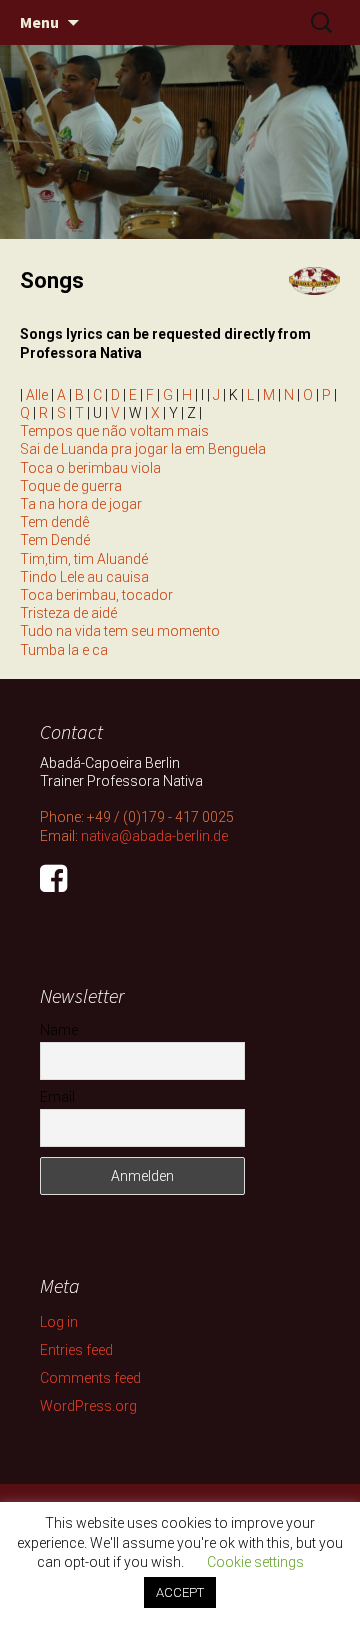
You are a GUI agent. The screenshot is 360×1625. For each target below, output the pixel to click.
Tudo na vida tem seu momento (120, 631)
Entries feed (76, 1350)
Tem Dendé (55, 540)
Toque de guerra (71, 486)
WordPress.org (88, 1406)
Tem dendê (54, 522)
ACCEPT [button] (180, 1592)
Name (59, 1030)
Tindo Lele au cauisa (84, 577)
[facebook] (53, 885)
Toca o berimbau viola (90, 468)
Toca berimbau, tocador (96, 595)
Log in (59, 1322)
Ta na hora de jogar (81, 504)
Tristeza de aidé (68, 613)
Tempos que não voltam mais (114, 431)
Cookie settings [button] (255, 1562)
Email (57, 1097)
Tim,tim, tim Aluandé (84, 559)
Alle (37, 395)
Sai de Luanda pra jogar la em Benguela (143, 449)
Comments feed (90, 1378)
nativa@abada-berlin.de (154, 836)
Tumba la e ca (64, 650)
